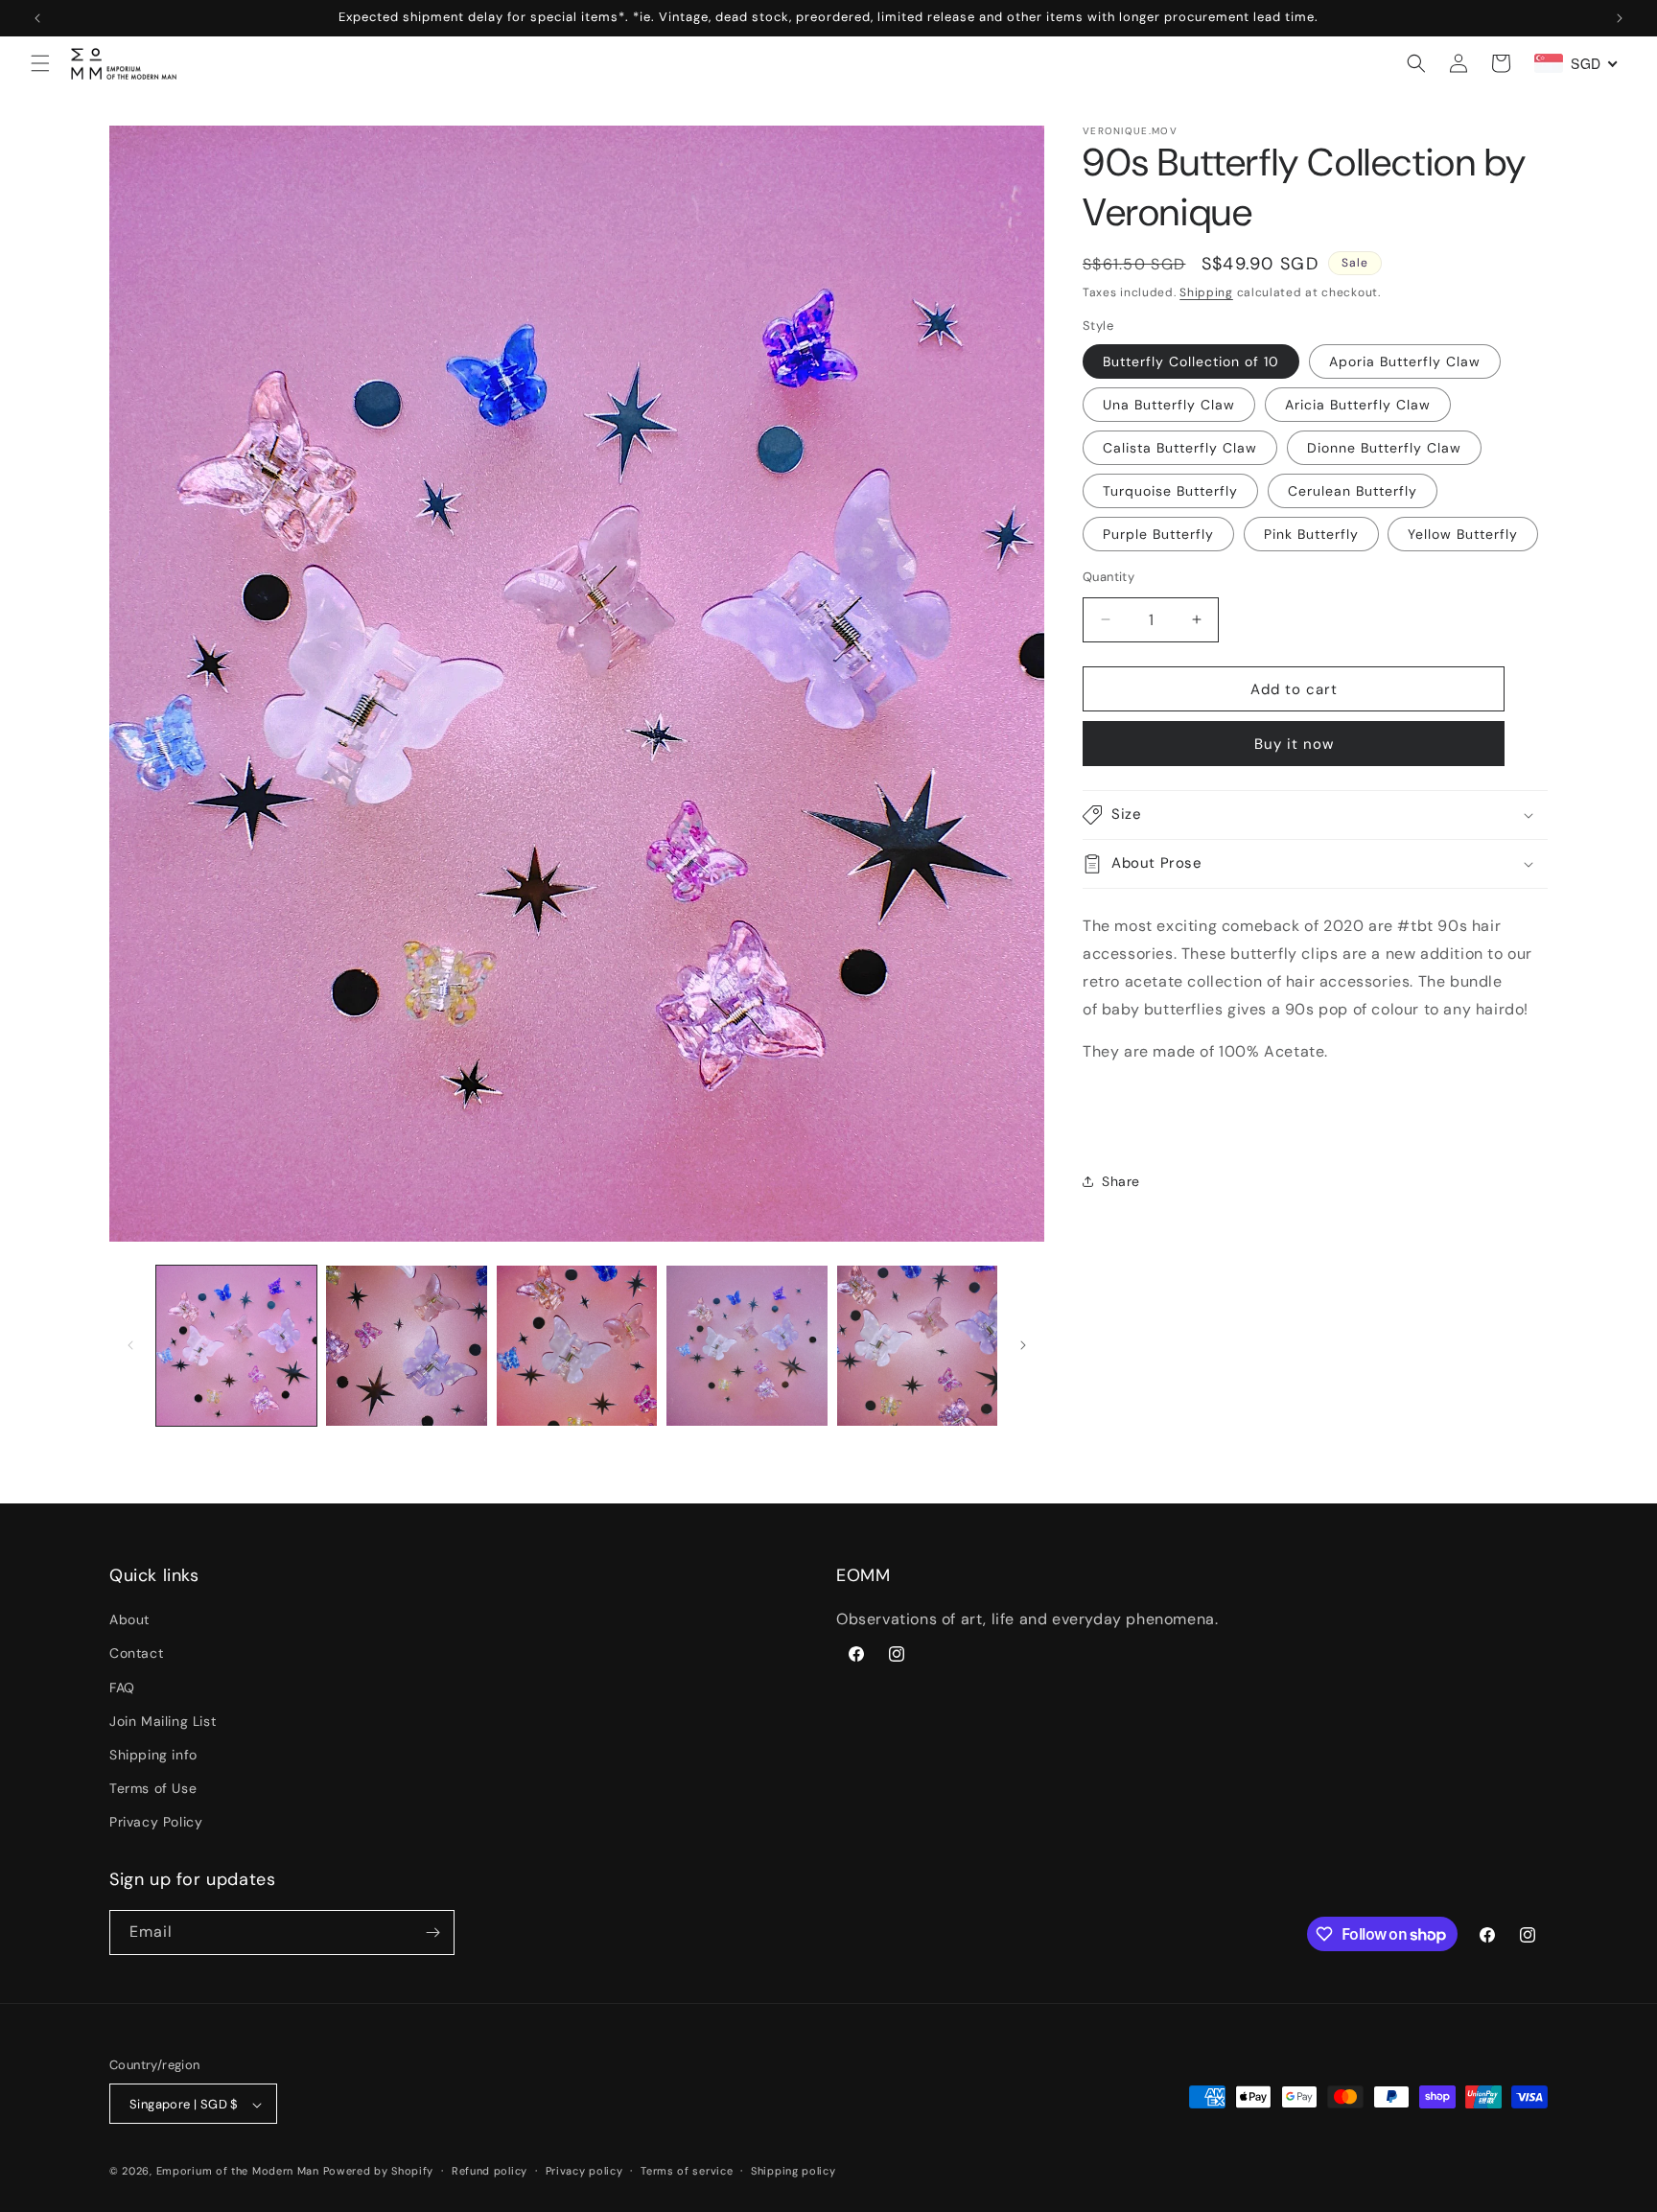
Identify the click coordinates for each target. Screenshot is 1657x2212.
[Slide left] (130, 1345)
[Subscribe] (432, 1933)
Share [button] (1121, 1181)
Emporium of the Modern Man (238, 2172)
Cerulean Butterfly (1353, 490)
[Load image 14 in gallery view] (747, 1346)
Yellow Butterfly (1463, 533)
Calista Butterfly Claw (1180, 447)
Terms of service (687, 2171)
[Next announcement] (1620, 18)
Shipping (1206, 292)
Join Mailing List (163, 1721)
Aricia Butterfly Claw (1358, 404)
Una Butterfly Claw (1169, 404)
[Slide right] (1023, 1345)
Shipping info (153, 1755)
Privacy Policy (156, 1823)
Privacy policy (584, 2171)
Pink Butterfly (1311, 533)
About (129, 1619)
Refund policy (490, 2171)
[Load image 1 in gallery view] (236, 1346)
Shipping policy (793, 2171)
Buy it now (1294, 744)
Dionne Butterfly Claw (1384, 447)
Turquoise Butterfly (1170, 490)
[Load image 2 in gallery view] (406, 1346)
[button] (40, 63)
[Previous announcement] (37, 18)
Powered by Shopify (379, 2172)
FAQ (122, 1688)
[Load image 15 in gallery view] (917, 1346)
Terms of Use (153, 1788)
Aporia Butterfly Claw (1405, 361)
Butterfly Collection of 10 (1191, 361)
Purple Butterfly (1158, 533)
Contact (136, 1654)
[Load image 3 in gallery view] (577, 1346)
